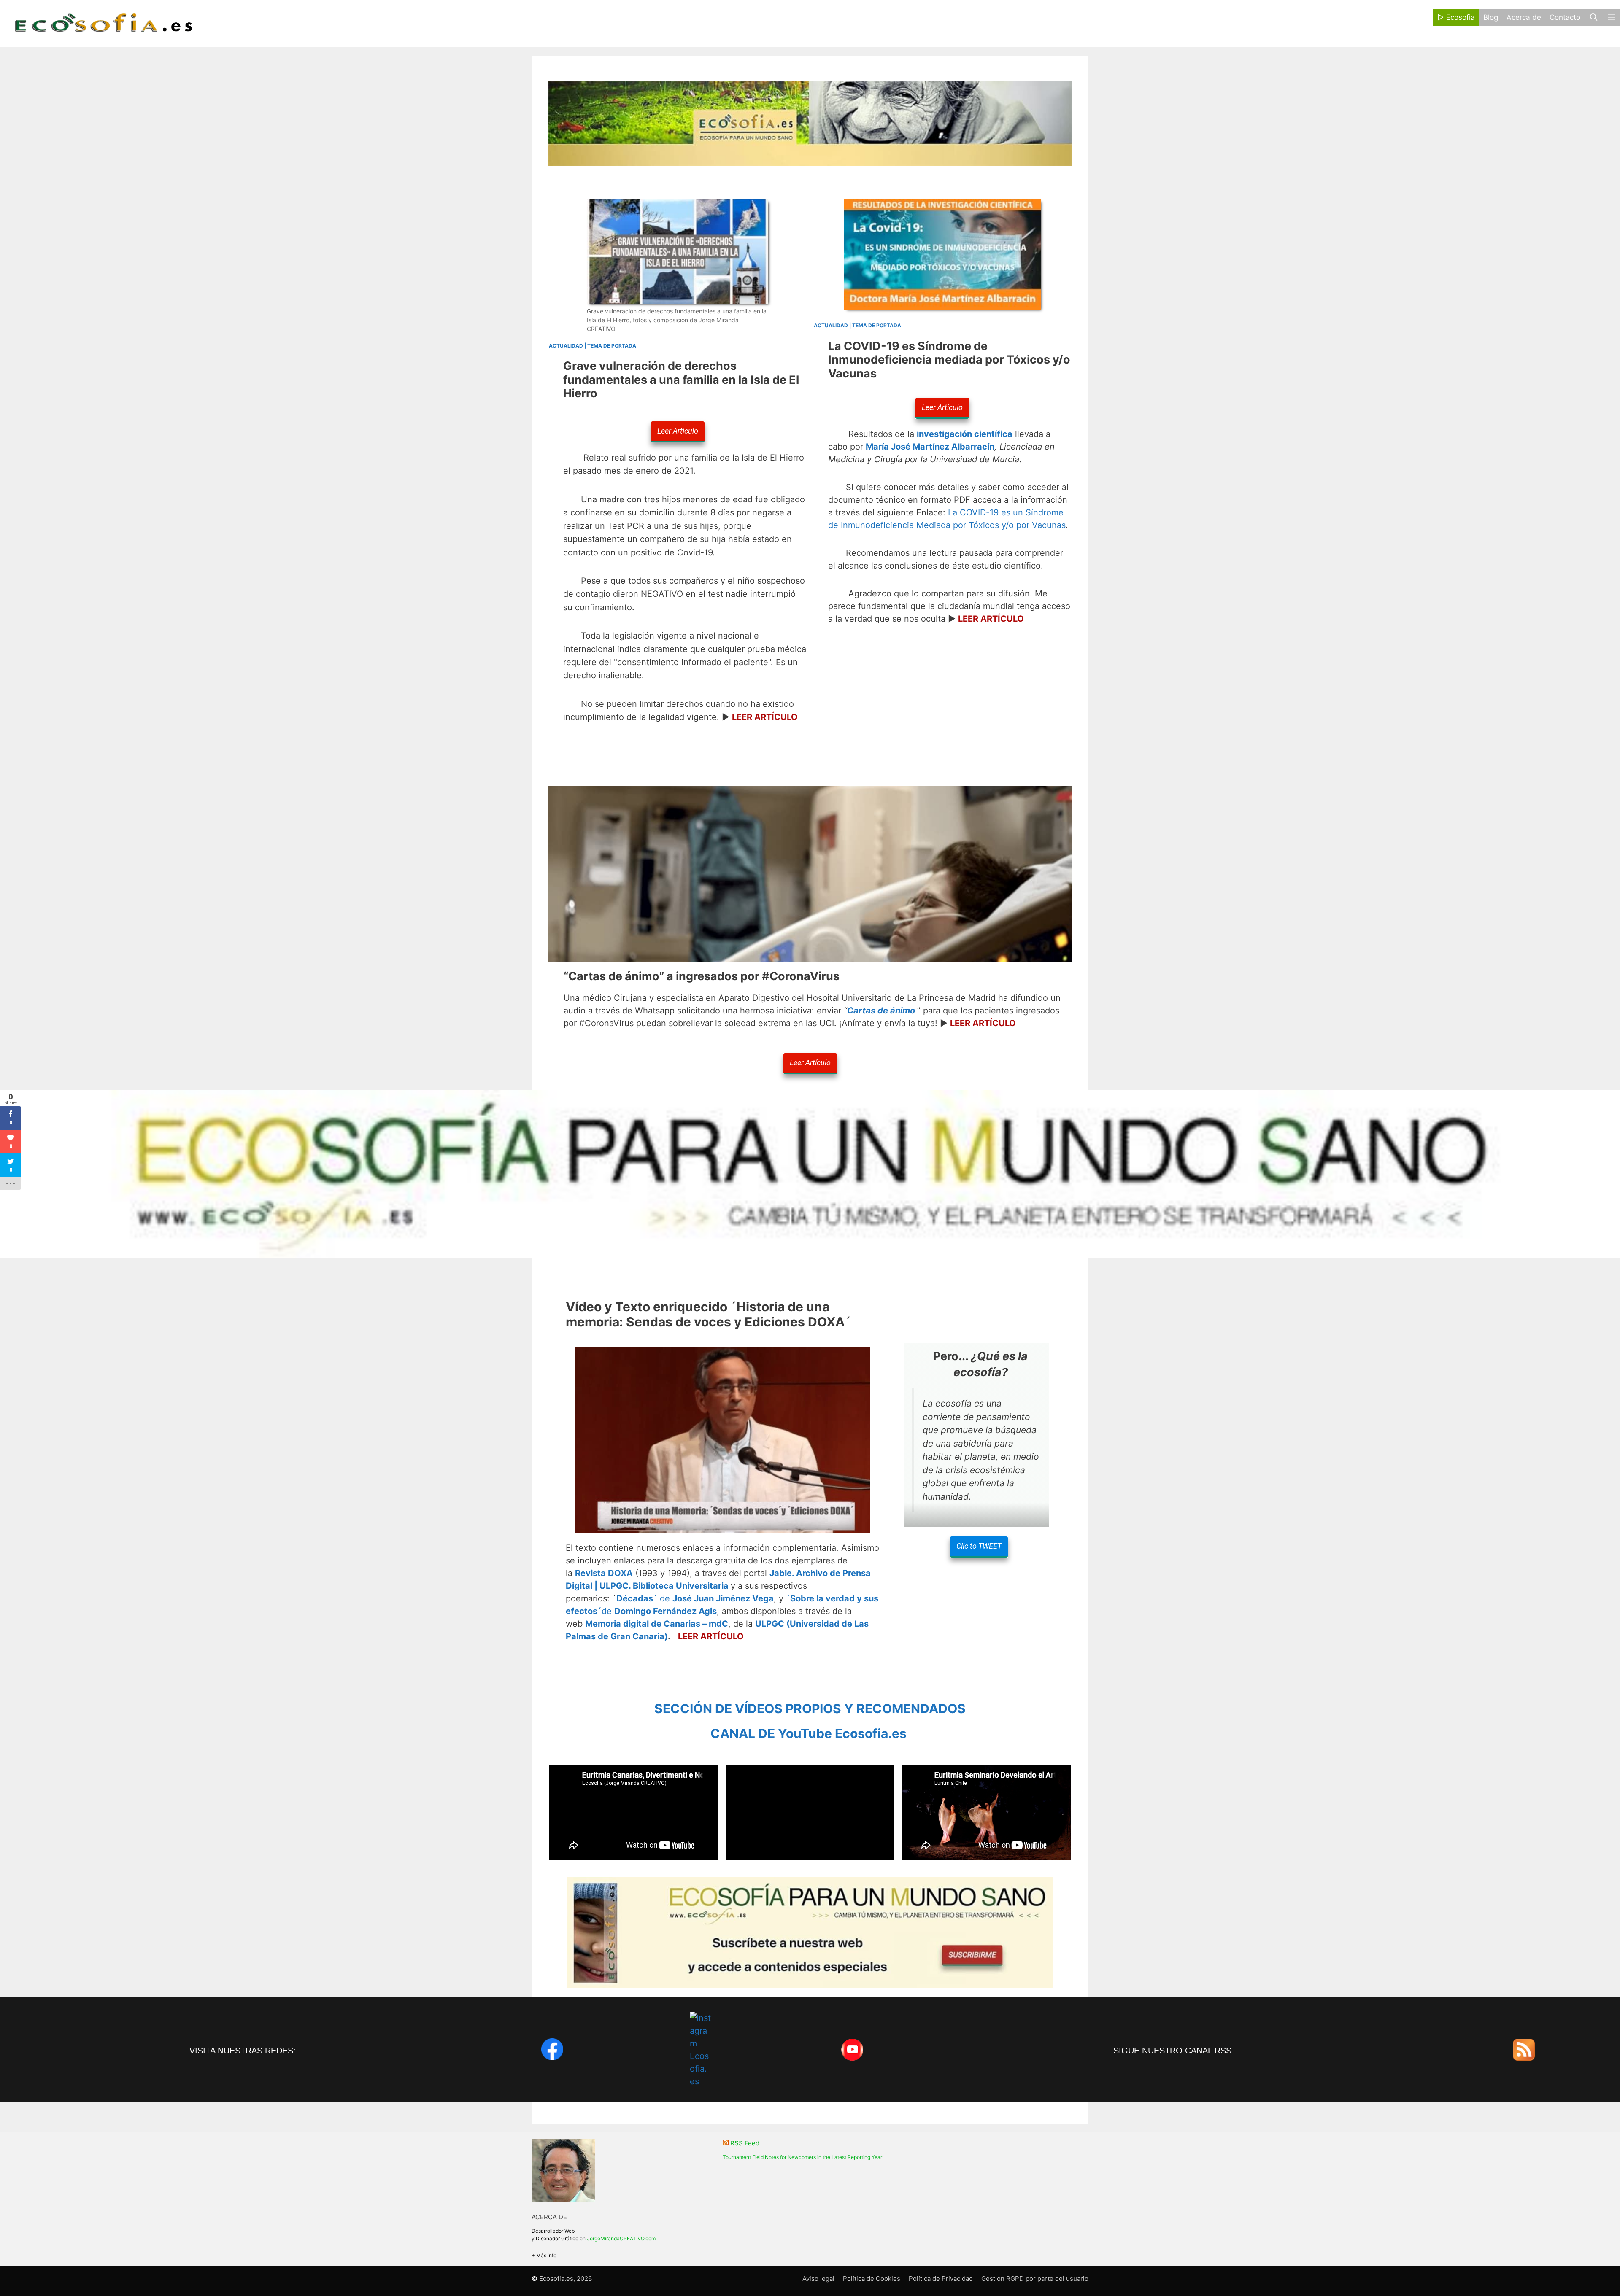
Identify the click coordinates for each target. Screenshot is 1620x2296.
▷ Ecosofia (1456, 17)
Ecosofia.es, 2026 (566, 2278)
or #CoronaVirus (702, 976)
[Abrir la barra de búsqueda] (1593, 18)
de (695, 1598)
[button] (1611, 18)
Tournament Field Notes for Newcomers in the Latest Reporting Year (802, 2157)
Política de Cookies (872, 2278)
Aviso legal (818, 2278)
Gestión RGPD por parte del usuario (1035, 2278)
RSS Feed (745, 2143)
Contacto (1565, 17)
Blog (1491, 17)
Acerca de (1524, 17)
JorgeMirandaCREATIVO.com (621, 2238)
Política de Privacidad (941, 2278)
